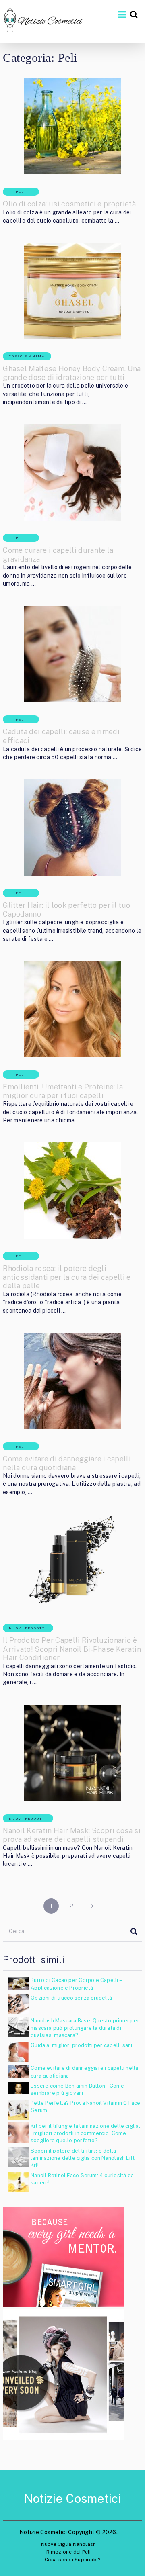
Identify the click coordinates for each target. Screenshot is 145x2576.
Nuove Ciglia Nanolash (69, 2544)
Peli (21, 192)
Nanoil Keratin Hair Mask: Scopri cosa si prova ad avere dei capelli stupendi (72, 1835)
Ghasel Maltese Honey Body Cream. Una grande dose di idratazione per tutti (72, 373)
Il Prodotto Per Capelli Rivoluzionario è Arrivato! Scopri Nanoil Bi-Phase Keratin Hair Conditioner (72, 1649)
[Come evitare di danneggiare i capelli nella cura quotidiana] (72, 1381)
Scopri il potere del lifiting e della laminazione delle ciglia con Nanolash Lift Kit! (83, 2158)
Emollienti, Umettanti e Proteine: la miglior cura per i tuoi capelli (63, 1091)
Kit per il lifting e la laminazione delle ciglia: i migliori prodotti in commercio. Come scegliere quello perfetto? (85, 2133)
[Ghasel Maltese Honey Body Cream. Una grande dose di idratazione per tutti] (72, 291)
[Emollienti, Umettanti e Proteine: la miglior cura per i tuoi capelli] (72, 1009)
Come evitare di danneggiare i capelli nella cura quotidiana (67, 1463)
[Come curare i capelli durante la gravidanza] (72, 472)
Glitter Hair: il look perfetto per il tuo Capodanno (66, 910)
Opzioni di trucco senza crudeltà (71, 1998)
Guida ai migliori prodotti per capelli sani (81, 2045)
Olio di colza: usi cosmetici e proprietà (69, 204)
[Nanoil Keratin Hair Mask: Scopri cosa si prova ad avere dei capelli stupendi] (72, 1753)
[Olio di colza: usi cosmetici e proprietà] (72, 126)
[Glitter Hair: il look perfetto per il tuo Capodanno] (72, 827)
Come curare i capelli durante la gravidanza (58, 555)
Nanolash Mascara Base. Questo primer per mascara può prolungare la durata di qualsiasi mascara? (85, 2028)
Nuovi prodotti (28, 1628)
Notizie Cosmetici (72, 2498)
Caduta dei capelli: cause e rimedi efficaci (61, 736)
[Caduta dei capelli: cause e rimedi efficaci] (72, 654)
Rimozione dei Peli (69, 2552)
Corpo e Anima (27, 356)
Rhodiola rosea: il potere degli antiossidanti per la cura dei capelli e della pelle (67, 1277)
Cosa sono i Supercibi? (73, 2560)
